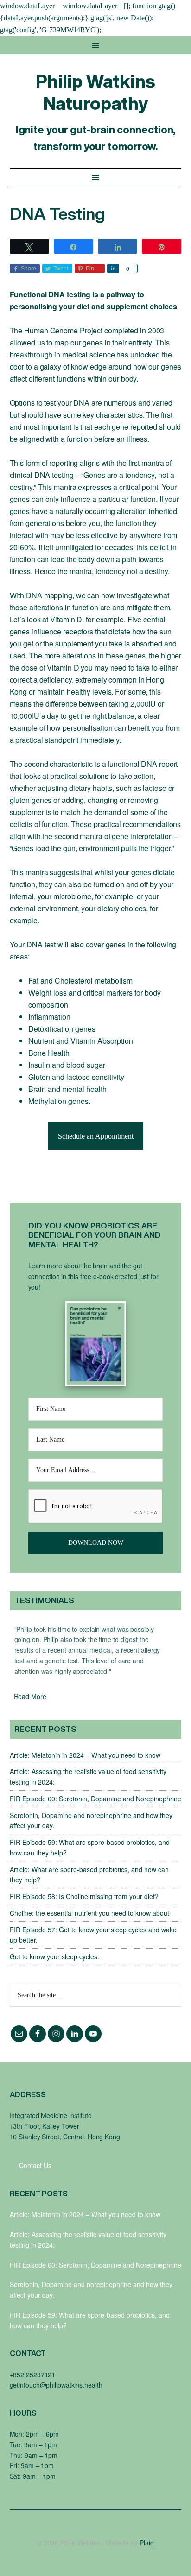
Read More (30, 1696)
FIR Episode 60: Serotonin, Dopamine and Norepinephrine (95, 1799)
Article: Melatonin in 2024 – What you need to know (85, 1755)
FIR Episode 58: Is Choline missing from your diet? (84, 1896)
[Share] (113, 269)
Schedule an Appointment (96, 1136)
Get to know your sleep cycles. (54, 1956)
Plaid (147, 2543)
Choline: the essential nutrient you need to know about (89, 1913)
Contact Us (35, 2165)
